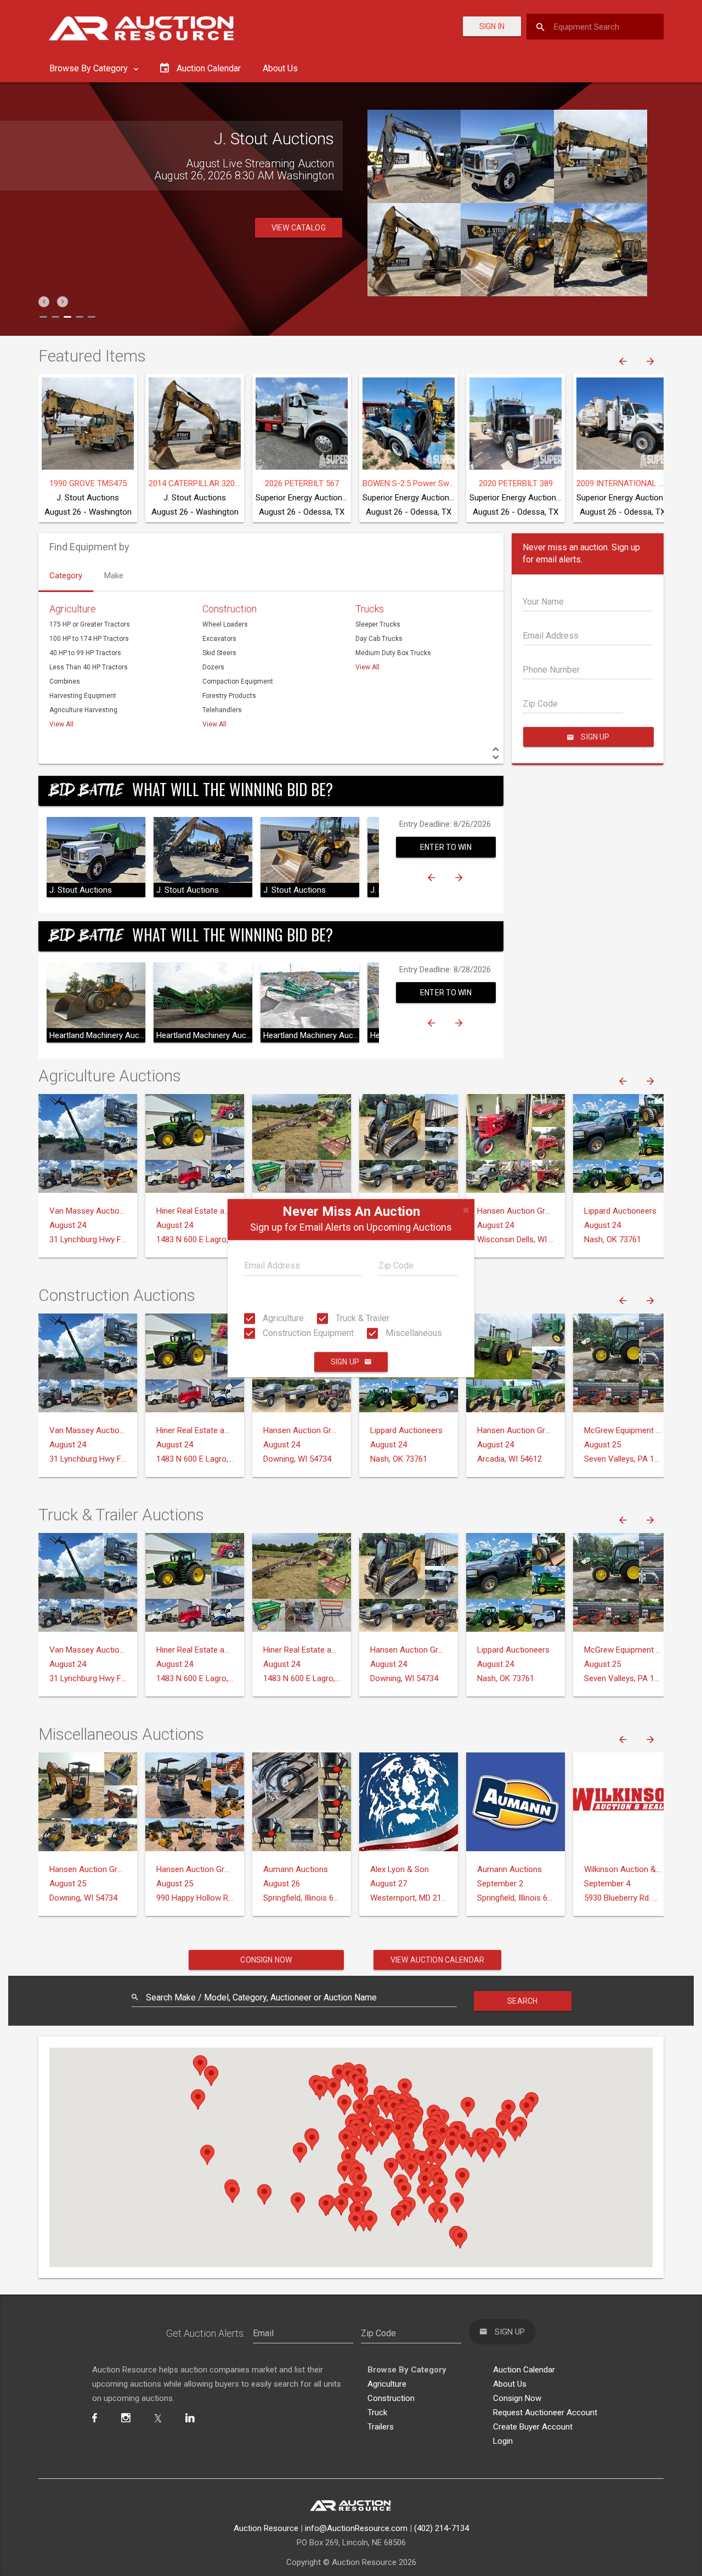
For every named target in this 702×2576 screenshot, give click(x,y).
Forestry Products (229, 696)
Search (522, 2001)
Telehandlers (222, 710)
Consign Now (266, 1960)
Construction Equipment (307, 1333)
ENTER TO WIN (446, 847)
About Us (280, 68)
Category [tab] (66, 576)
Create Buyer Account (533, 2427)
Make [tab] (114, 576)
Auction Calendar (524, 2370)
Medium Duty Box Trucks (393, 653)
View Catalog (299, 228)
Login (503, 2441)
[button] (44, 302)
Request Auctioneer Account (545, 2412)
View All (61, 724)
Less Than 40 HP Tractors (89, 667)
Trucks (370, 609)
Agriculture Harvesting (83, 710)
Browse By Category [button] (90, 68)
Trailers (381, 2427)
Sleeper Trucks (378, 624)
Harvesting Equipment (83, 696)
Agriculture (282, 1318)
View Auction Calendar (437, 1960)
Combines (65, 681)
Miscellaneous (413, 1333)
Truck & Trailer (361, 1318)
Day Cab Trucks (379, 639)
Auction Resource (266, 2528)
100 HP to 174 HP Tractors (89, 639)
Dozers (213, 667)
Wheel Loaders (225, 624)
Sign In (492, 26)
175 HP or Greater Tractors (90, 624)
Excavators (219, 639)
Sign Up (345, 1362)
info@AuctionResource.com (356, 2528)
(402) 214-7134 (441, 2528)
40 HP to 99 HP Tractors (85, 653)
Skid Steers (219, 653)
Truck (377, 2412)
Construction (230, 609)
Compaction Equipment (238, 681)
